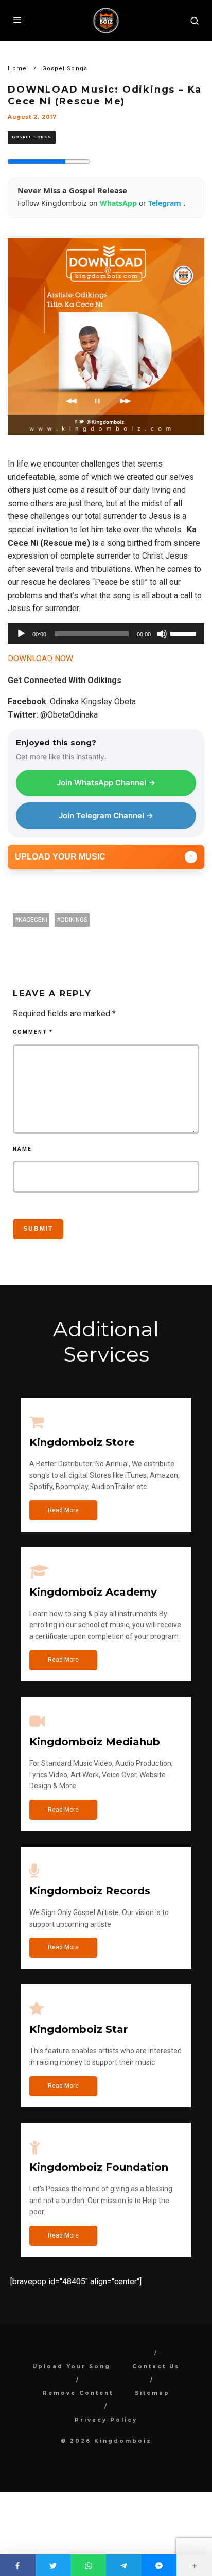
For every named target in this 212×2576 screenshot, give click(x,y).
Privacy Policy (106, 2420)
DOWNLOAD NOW (40, 659)
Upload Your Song (72, 2366)
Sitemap (152, 2393)
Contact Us (156, 2366)
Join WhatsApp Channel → (106, 783)
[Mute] (162, 634)
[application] (106, 634)
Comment (33, 1032)
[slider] (185, 633)
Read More (63, 1510)
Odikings (74, 920)
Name (22, 1149)
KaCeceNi (33, 920)
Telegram (166, 203)
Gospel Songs (32, 137)
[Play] (21, 634)
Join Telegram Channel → (106, 816)
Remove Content (78, 2393)
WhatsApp (119, 203)
